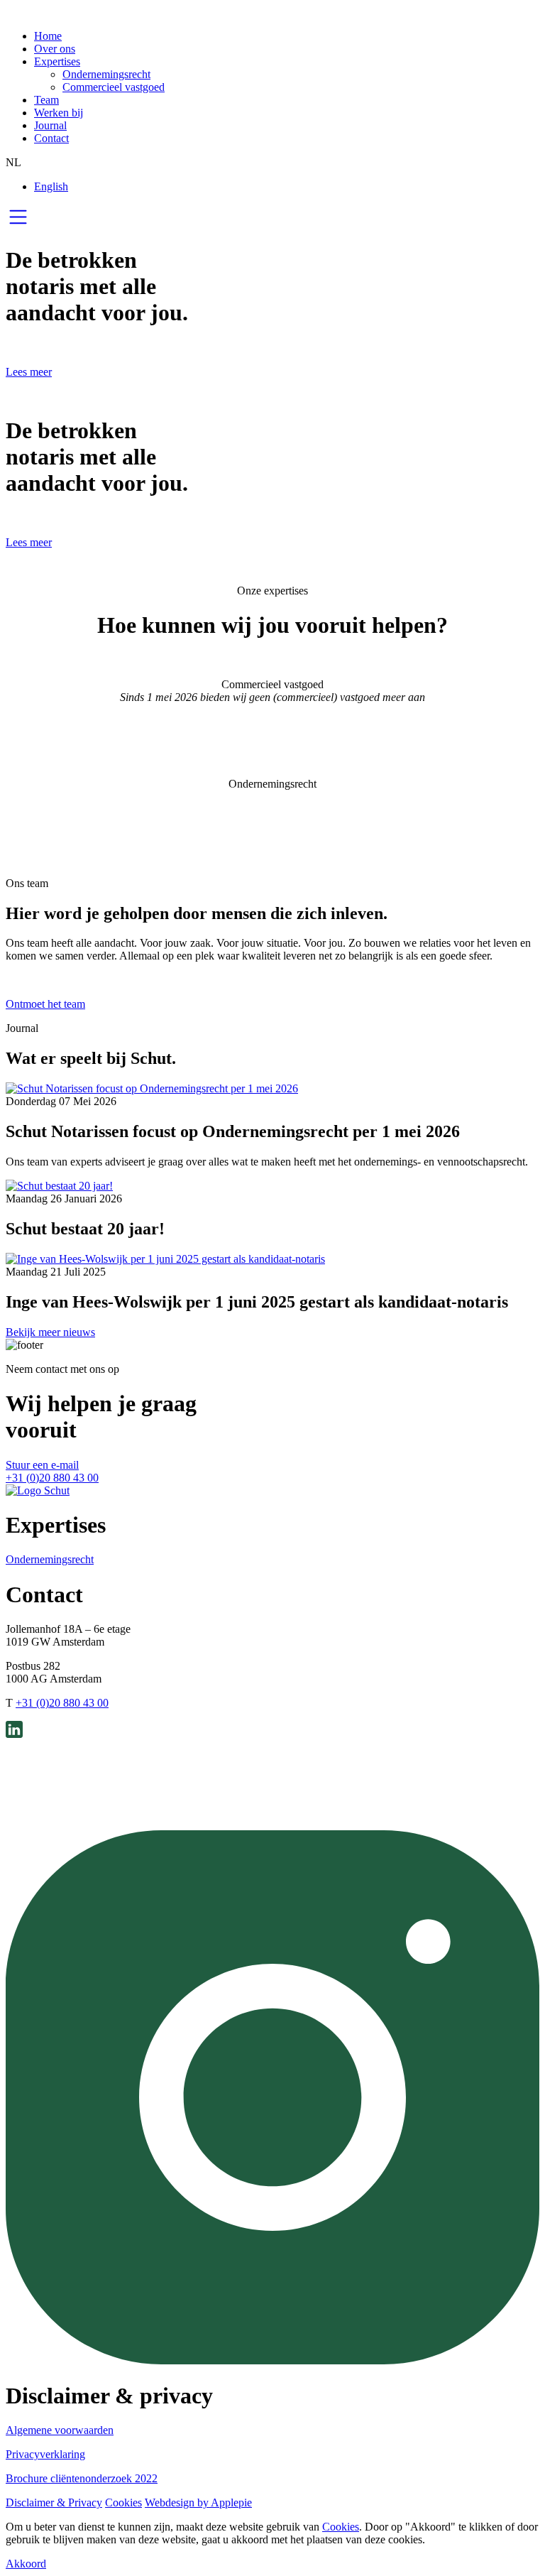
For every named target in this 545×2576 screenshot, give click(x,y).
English (51, 186)
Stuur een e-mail (42, 1465)
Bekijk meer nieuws (50, 1332)
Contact (51, 138)
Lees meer (29, 372)
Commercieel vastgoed (114, 87)
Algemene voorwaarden (60, 2430)
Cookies (123, 2502)
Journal (50, 125)
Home (48, 36)
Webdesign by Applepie (198, 2502)
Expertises (57, 61)
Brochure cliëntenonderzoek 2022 (82, 2478)
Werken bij (59, 113)
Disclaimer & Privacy (54, 2502)
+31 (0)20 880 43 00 (52, 1478)
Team (46, 100)
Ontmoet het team (45, 1004)
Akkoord (26, 2564)
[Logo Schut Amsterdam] (38, 1490)
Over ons (55, 49)
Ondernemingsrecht (106, 74)
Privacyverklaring (45, 2454)
